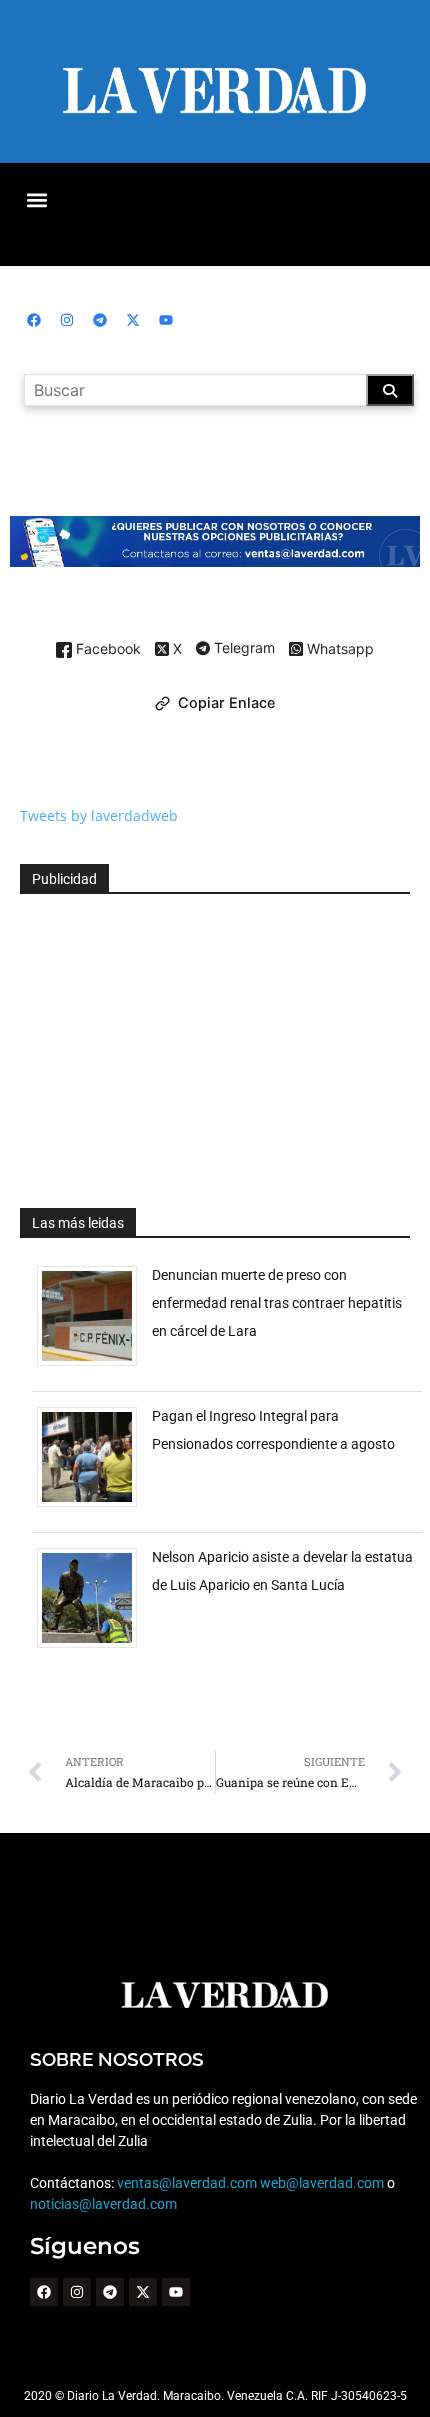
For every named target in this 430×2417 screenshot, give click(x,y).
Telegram (242, 649)
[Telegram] (100, 320)
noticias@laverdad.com (103, 2204)
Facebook (106, 649)
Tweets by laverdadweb (99, 815)
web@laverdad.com (322, 2183)
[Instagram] (67, 320)
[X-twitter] (133, 320)
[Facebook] (34, 320)
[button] (36, 199)
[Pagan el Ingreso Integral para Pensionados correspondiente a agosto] (94, 1506)
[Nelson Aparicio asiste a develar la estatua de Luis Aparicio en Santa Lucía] (94, 1647)
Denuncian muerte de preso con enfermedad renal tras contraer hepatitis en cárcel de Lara (277, 1303)
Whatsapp (338, 649)
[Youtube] (166, 320)
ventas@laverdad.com (187, 2183)
